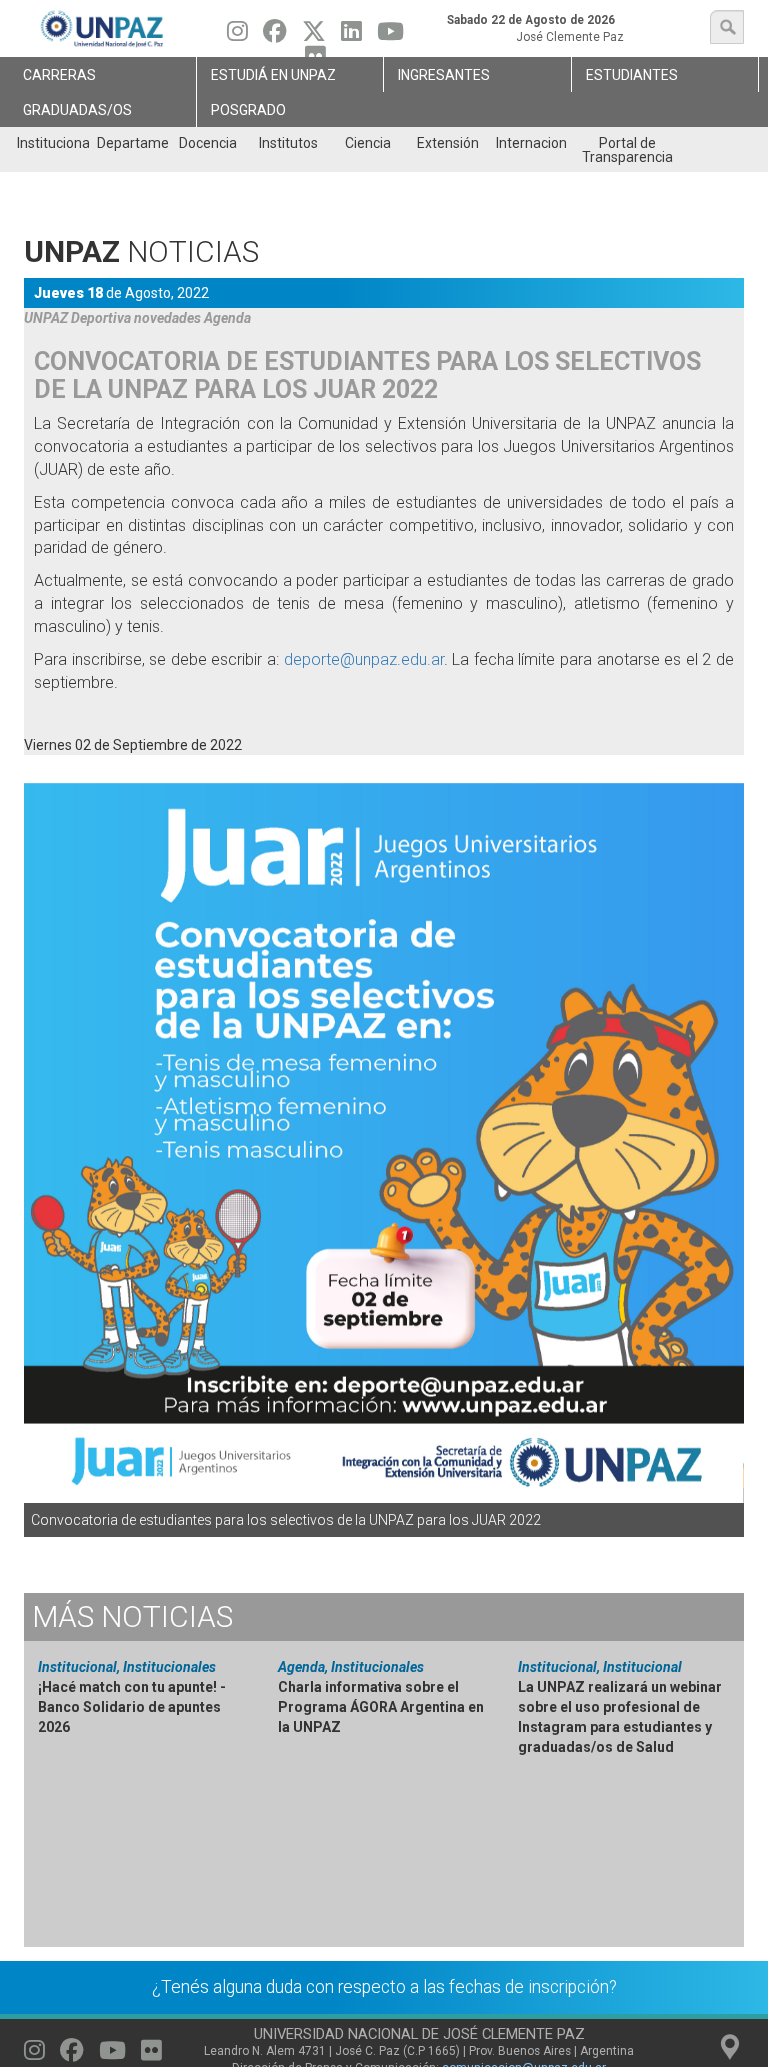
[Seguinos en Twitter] (314, 36)
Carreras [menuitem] (59, 75)
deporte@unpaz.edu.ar (364, 659)
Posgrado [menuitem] (248, 110)
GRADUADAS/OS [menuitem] (77, 110)
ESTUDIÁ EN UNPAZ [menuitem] (273, 75)
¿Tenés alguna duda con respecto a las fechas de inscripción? (384, 1987)
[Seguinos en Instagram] (237, 36)
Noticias (132, 1616)
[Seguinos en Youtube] (390, 36)
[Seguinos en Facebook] (275, 36)
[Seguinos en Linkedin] (351, 36)
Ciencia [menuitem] (368, 143)
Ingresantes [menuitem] (444, 75)
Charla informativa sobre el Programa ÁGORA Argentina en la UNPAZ (381, 1707)
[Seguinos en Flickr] (151, 2055)
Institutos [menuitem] (288, 143)
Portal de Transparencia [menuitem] (627, 150)
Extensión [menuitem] (448, 143)
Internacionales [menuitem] (531, 143)
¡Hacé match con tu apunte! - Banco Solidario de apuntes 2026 (132, 1707)
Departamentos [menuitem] (132, 143)
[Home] (103, 28)
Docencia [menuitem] (208, 143)
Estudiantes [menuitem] (632, 75)
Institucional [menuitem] (52, 143)
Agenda (227, 318)
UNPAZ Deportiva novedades (112, 318)
